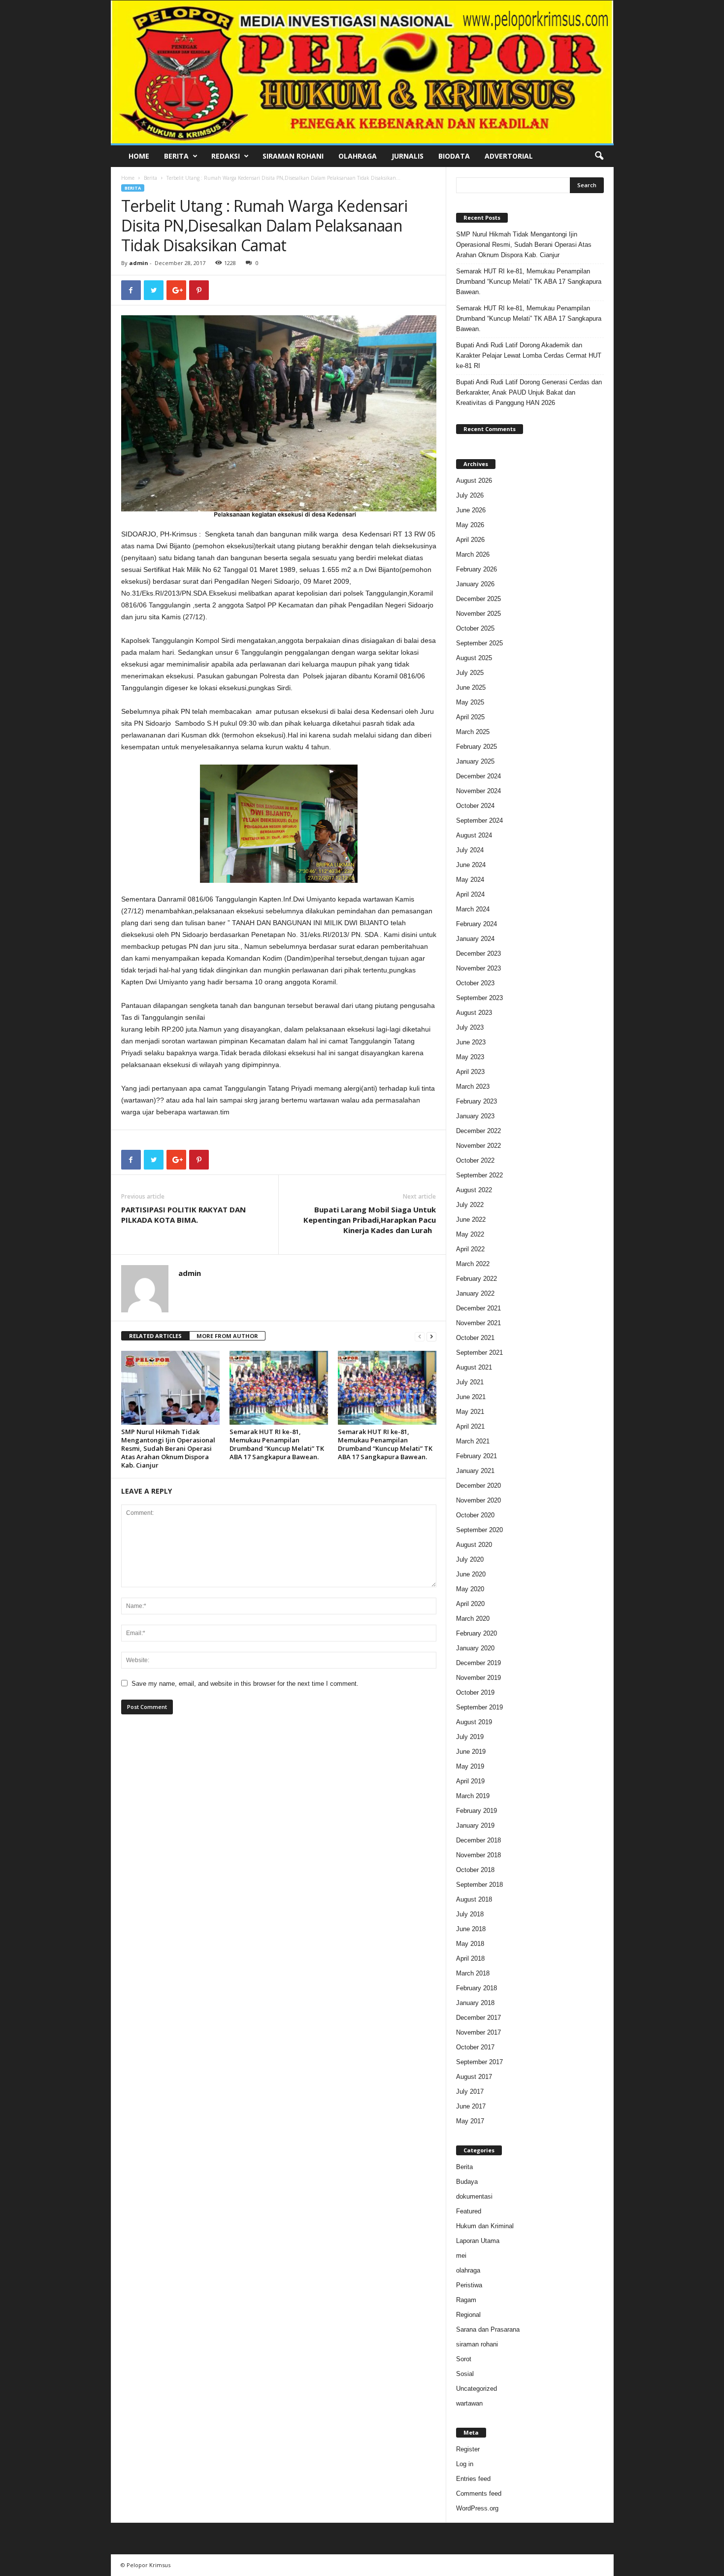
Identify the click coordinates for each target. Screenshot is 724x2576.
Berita (176, 156)
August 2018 (474, 1899)
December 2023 (478, 953)
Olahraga (358, 156)
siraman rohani (477, 2344)
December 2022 (478, 1131)
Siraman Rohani (293, 156)
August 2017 (474, 2077)
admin (139, 263)
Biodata (454, 156)
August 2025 (474, 658)
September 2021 (479, 1353)
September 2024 (479, 820)
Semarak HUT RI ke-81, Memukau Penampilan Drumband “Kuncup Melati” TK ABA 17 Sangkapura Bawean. (277, 1444)
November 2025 (478, 614)
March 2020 (473, 1619)
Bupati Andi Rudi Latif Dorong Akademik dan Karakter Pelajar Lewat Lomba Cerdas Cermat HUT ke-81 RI (529, 355)
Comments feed (479, 2493)
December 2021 (478, 1308)
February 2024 (477, 924)
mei (461, 2256)
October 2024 (475, 806)
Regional (468, 2315)
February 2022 (477, 1279)
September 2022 (479, 1175)
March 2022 (473, 1264)
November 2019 (478, 1678)
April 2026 (470, 540)
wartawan (469, 2403)
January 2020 (475, 1648)
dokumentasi (474, 2196)
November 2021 (478, 1323)
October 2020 (475, 1515)
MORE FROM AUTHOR (227, 1336)
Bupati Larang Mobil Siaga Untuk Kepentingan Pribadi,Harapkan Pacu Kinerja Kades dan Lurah (370, 1220)
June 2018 (471, 1929)
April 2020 (470, 1604)
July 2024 (470, 850)
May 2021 (470, 1412)
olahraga (468, 2270)
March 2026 (473, 554)
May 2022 (470, 1234)
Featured (469, 2211)
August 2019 (474, 1722)
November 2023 (478, 968)
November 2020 (478, 1500)
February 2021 (477, 1456)
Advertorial (509, 156)
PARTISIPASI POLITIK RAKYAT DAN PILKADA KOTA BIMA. (183, 1215)
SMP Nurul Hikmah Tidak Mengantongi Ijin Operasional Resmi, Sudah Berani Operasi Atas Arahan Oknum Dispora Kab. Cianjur (168, 1448)
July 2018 (470, 1914)
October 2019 (475, 1692)
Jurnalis (408, 156)
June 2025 (471, 687)
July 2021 (470, 1382)
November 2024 (478, 791)
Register (468, 2449)
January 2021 (475, 1471)
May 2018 (470, 1944)
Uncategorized (477, 2389)
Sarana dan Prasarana (488, 2329)
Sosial (465, 2374)
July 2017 (470, 2091)
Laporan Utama (478, 2241)
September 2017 (479, 2062)
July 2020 (470, 1559)
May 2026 (470, 525)
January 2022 (475, 1293)
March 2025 (473, 732)
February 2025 (477, 747)
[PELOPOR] (362, 72)
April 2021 (470, 1426)
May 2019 (470, 1766)
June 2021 (471, 1397)
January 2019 (475, 1825)
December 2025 (478, 599)
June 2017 (471, 2106)
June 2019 (471, 1752)
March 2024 (473, 909)
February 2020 (477, 1633)
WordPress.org (477, 2508)
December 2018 (478, 1840)
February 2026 (477, 569)
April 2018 (470, 1958)
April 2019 (470, 1781)
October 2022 (475, 1160)
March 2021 (473, 1441)
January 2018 (475, 2003)
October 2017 (475, 2047)
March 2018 (473, 1973)
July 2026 (470, 495)
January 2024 (475, 939)
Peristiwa (469, 2285)
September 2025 (479, 643)
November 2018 (478, 1855)
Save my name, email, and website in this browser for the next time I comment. (245, 1684)
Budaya (467, 2182)
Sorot (464, 2359)
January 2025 (475, 761)
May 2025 (470, 702)
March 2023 (473, 1087)
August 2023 (474, 1013)
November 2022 (478, 1146)
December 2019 (478, 1663)
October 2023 (475, 983)
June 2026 (471, 510)
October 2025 (475, 628)
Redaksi (226, 156)
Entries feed (473, 2479)
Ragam (466, 2300)
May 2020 (470, 1589)
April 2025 (470, 717)
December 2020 (478, 1486)
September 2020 (479, 1530)
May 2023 (470, 1057)
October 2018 (475, 1870)
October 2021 (475, 1338)
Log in (465, 2464)
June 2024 (471, 865)
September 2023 (479, 998)
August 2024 (474, 835)
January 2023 (475, 1116)
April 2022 (470, 1249)
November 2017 (478, 2032)
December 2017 (478, 2018)
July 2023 (470, 1027)
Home (139, 156)
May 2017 (470, 2121)
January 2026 (475, 584)
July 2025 (470, 673)
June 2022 (471, 1220)
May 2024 (470, 880)
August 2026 (474, 481)
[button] (599, 156)
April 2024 (470, 894)
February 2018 (477, 1988)
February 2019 (477, 1811)
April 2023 (470, 1072)
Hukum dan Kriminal (485, 2226)
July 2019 (470, 1737)
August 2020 (474, 1545)
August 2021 (474, 1367)
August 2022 (474, 1190)
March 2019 (473, 1796)
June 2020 (471, 1574)
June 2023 (471, 1042)
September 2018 (479, 1885)
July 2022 (470, 1205)
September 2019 (479, 1707)
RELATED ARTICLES (155, 1336)
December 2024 (478, 776)
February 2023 (477, 1101)
